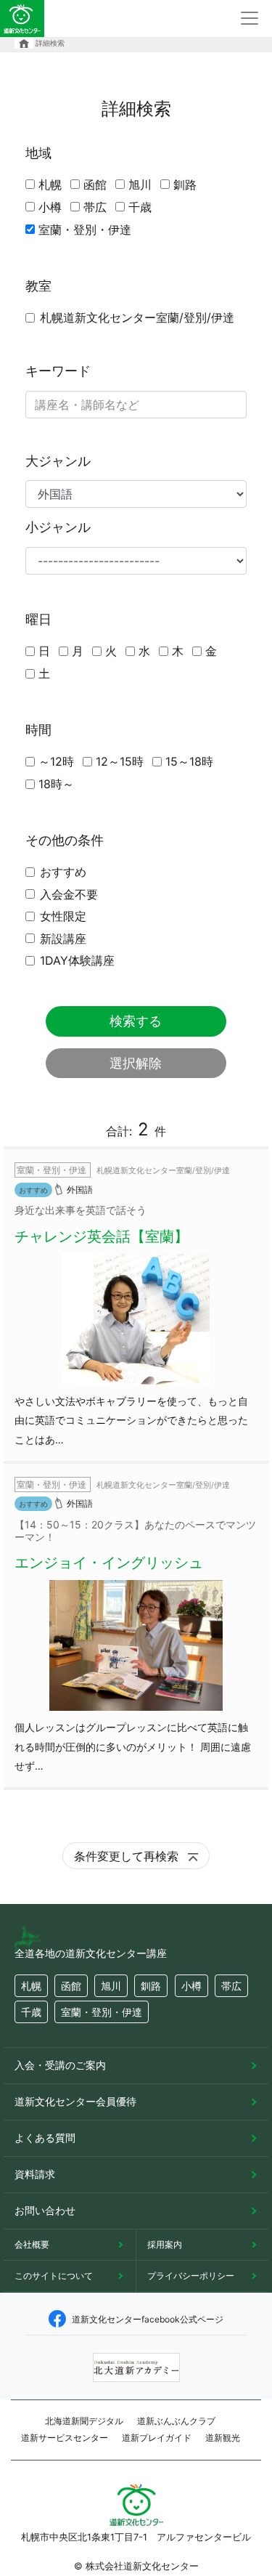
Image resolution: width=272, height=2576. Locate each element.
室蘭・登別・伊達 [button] (102, 2012)
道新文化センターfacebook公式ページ (148, 2319)
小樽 (50, 207)
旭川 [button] (111, 1986)
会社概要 (32, 2244)
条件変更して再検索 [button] (128, 1856)
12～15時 (120, 761)
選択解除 (136, 1063)
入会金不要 (69, 894)
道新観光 (223, 2438)
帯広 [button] (231, 1986)
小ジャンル (58, 527)
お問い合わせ (45, 2210)
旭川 (140, 185)
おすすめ (63, 872)
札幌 (50, 185)
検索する (136, 1021)
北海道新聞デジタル (84, 2421)
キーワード (58, 371)
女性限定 (63, 916)
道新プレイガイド (157, 2438)
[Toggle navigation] (250, 18)
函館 (95, 185)
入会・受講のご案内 (60, 2065)
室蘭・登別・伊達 (85, 230)
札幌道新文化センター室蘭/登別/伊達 (137, 317)
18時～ (56, 784)
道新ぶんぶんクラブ (176, 2421)
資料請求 (35, 2174)
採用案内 (165, 2244)
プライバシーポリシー (191, 2276)
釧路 (185, 185)
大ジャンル (58, 461)
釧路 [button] (151, 1986)
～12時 (56, 761)
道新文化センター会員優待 (75, 2101)
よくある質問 (45, 2138)
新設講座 (63, 939)
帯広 (95, 207)
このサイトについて (54, 2276)
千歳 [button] (31, 2012)
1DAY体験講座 (77, 960)
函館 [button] (71, 1986)
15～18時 (189, 761)
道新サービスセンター (65, 2438)
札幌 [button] (31, 1986)
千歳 (140, 207)
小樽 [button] (191, 1986)
